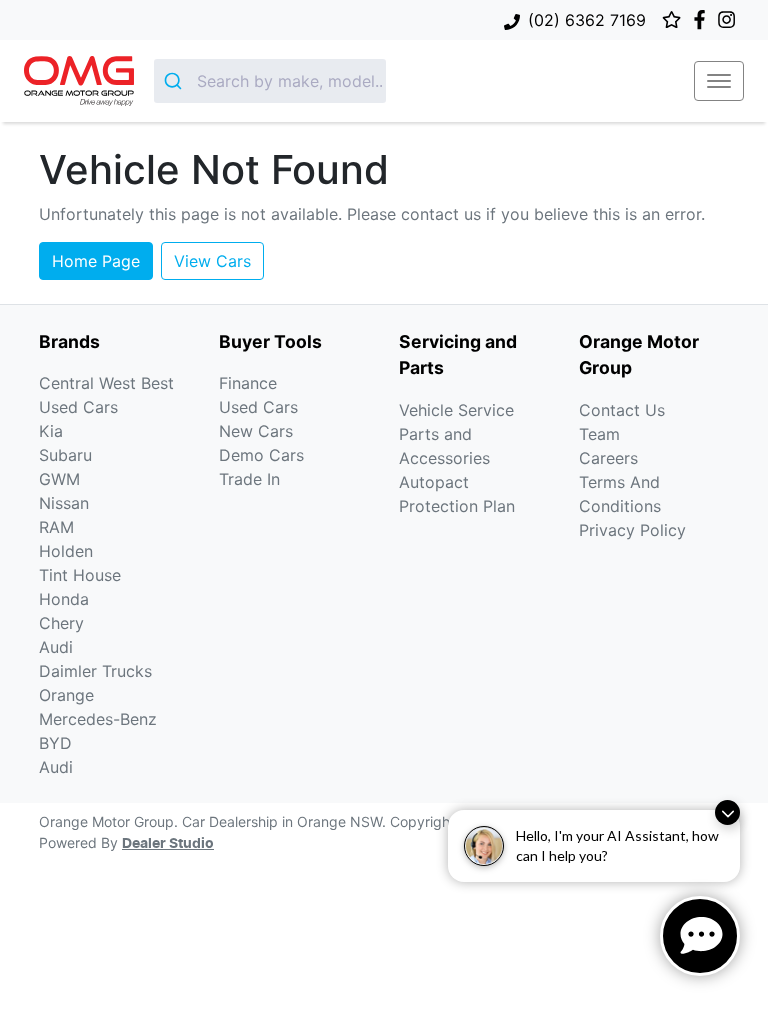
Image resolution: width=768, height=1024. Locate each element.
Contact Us (622, 410)
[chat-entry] (700, 936)
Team (599, 434)
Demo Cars (261, 455)
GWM (59, 479)
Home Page (96, 261)
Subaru (65, 455)
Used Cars (258, 407)
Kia (51, 431)
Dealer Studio (168, 844)
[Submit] (175, 81)
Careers (608, 458)
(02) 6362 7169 (587, 20)
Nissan (64, 503)
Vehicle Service (456, 410)
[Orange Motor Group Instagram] (730, 19)
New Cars (256, 431)
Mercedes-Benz (98, 719)
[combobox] (270, 81)
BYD (55, 743)
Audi (56, 647)
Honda (64, 599)
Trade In (249, 479)
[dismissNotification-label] (727, 812)
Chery (61, 623)
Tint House (80, 575)
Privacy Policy (632, 530)
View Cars (212, 261)
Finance (248, 383)
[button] (719, 81)
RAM (56, 527)
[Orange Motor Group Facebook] (703, 19)
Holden (66, 551)
